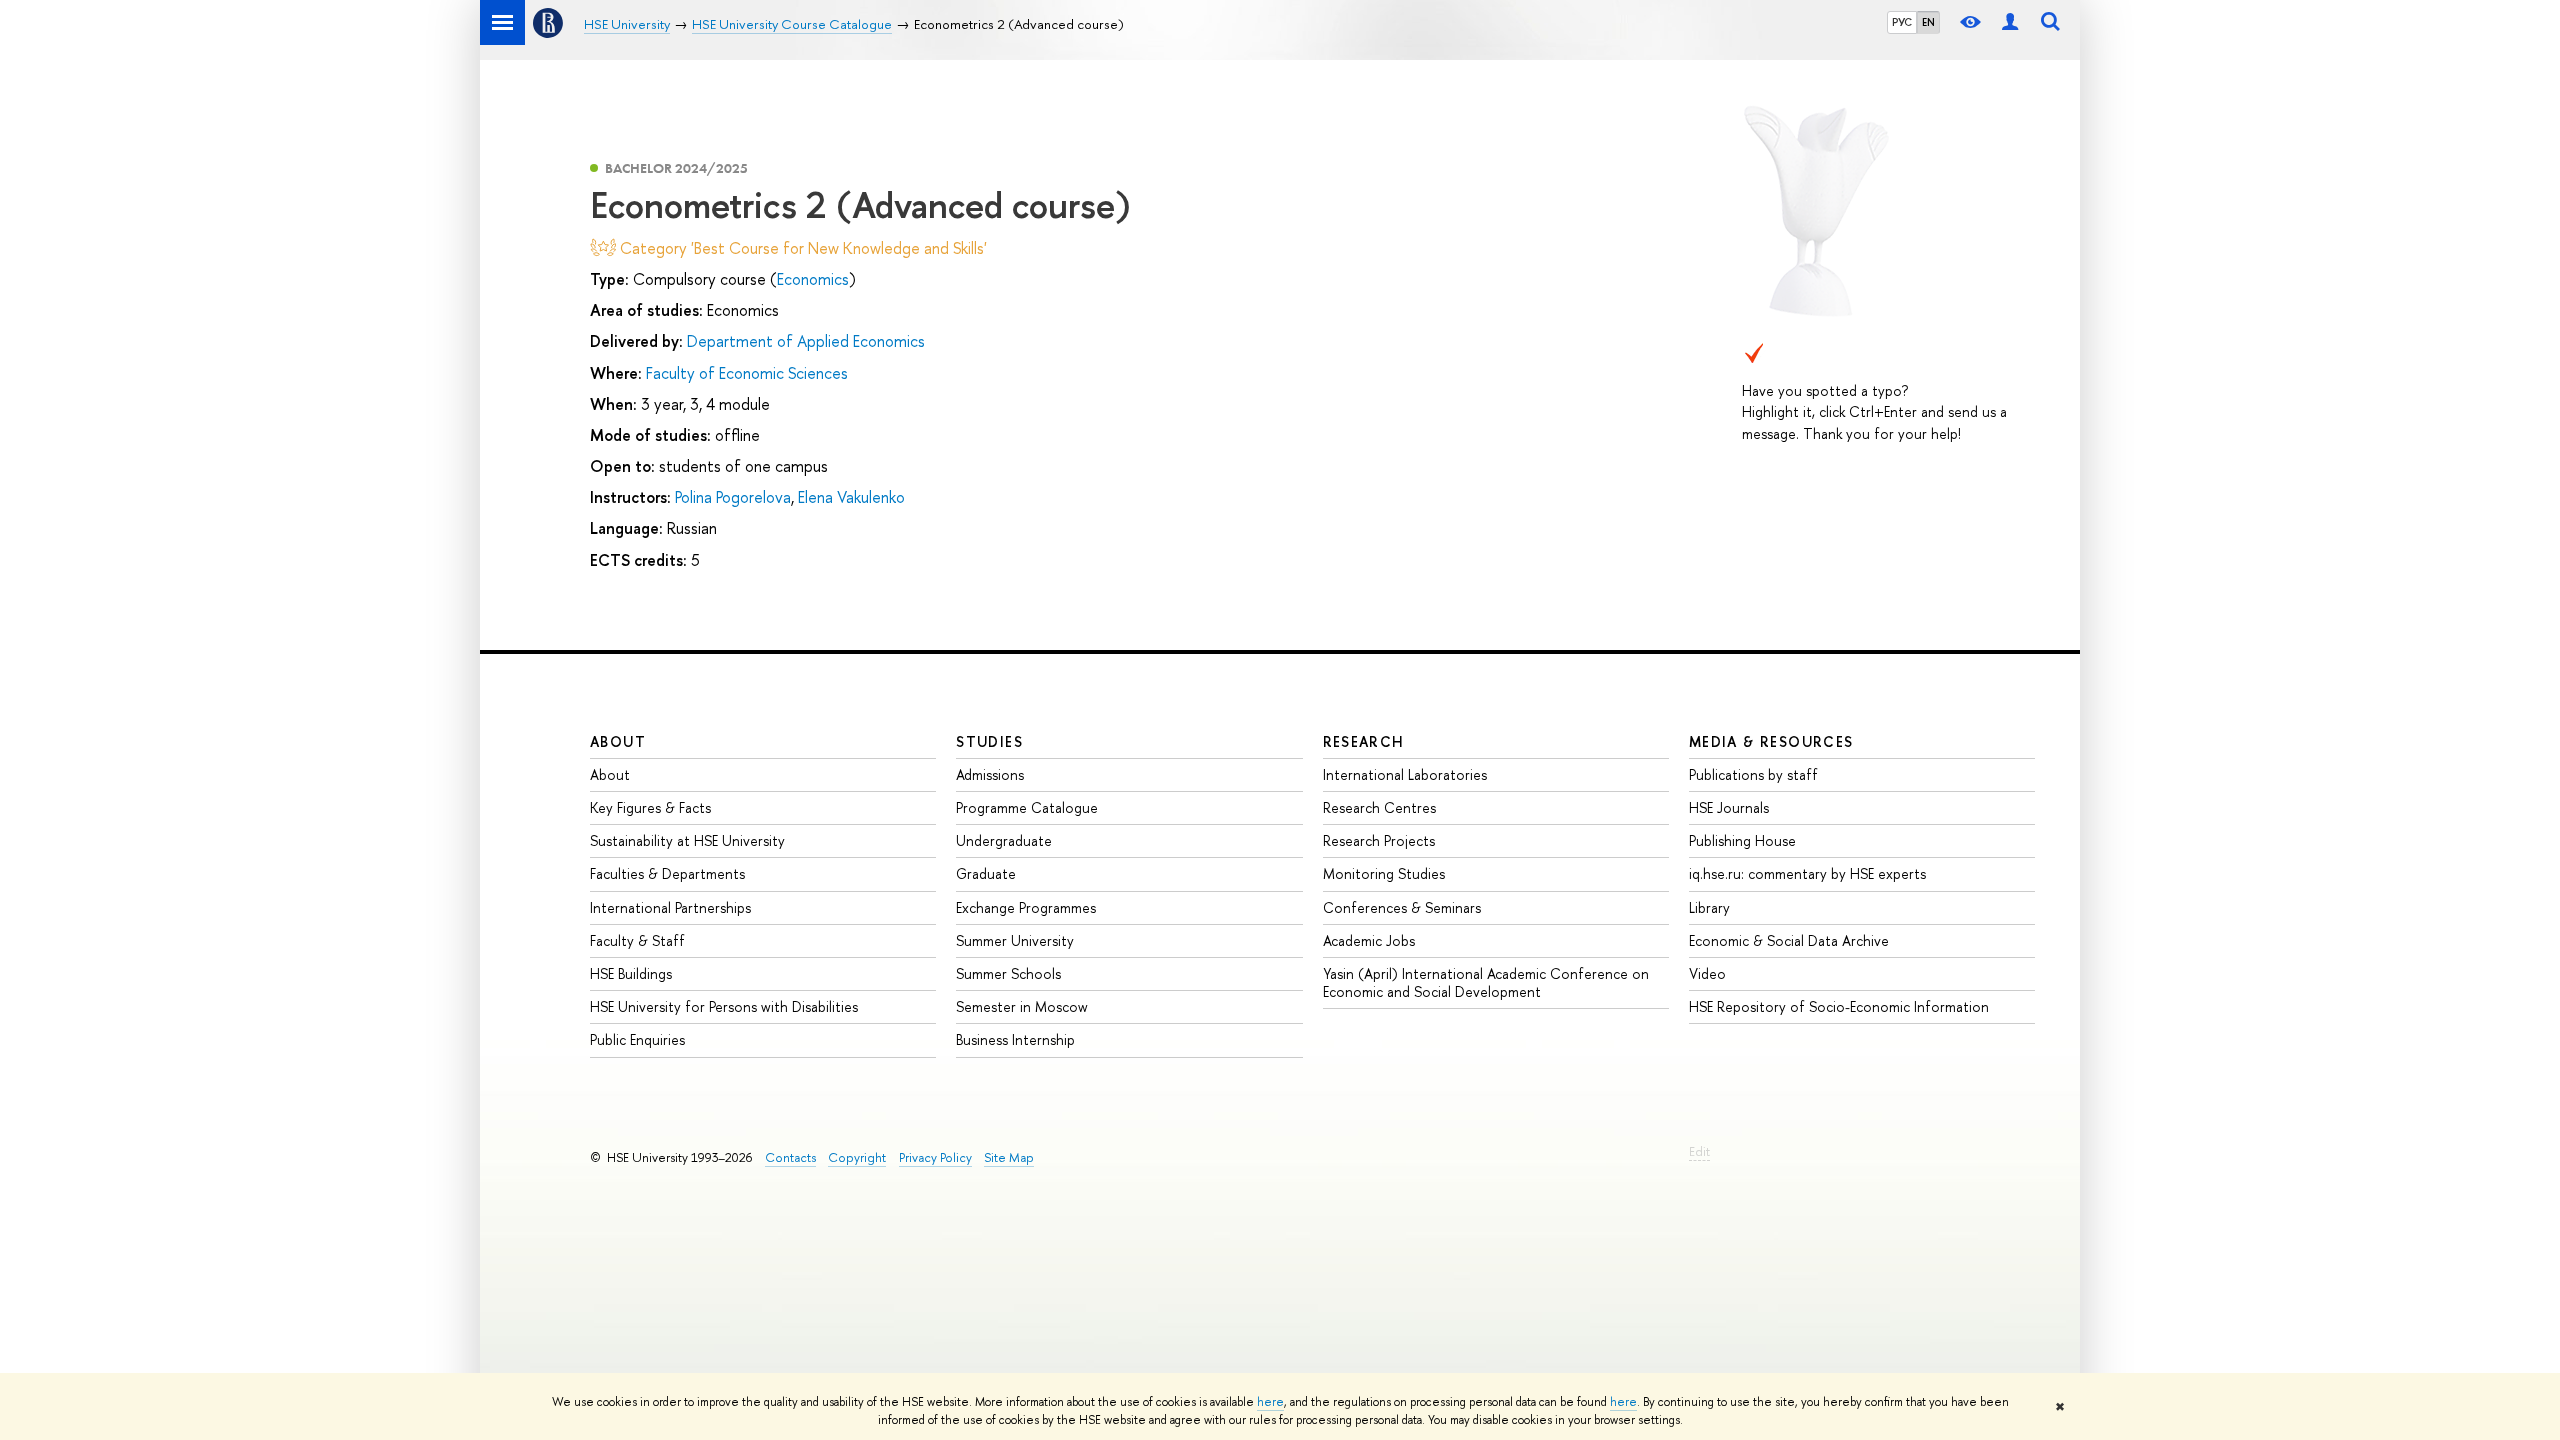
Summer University (1015, 940)
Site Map (1009, 1157)
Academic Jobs (1369, 940)
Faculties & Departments (667, 873)
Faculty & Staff (637, 940)
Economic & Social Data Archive (1789, 940)
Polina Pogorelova (733, 497)
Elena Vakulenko (851, 497)
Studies (989, 741)
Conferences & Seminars (1402, 907)
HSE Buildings (631, 973)
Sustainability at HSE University (687, 840)
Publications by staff (1753, 774)
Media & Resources (1771, 741)
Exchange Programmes (1026, 907)
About (618, 741)
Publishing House (1742, 840)
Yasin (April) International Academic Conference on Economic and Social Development (1486, 982)
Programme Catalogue (1027, 807)
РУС (1902, 22)
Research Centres (1379, 807)
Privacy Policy (935, 1157)
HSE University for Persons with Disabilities (724, 1006)
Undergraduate (1004, 840)
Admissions (990, 774)
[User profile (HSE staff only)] (2010, 22)
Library (1709, 907)
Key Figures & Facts (650, 807)
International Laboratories (1405, 774)
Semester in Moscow (1022, 1006)
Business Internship (1015, 1039)
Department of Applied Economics (806, 341)
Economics (813, 279)
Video (1707, 973)
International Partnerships (670, 907)
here (1270, 1402)
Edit (1699, 1151)
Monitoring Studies (1384, 873)
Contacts (790, 1157)
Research (1364, 741)
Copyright (857, 1157)
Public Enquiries (637, 1039)
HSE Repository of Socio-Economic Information (1839, 1006)
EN (1928, 22)
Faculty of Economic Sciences (747, 373)
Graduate (986, 873)
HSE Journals (1729, 807)
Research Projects (1379, 840)
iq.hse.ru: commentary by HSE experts (1807, 873)
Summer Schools (1008, 973)
